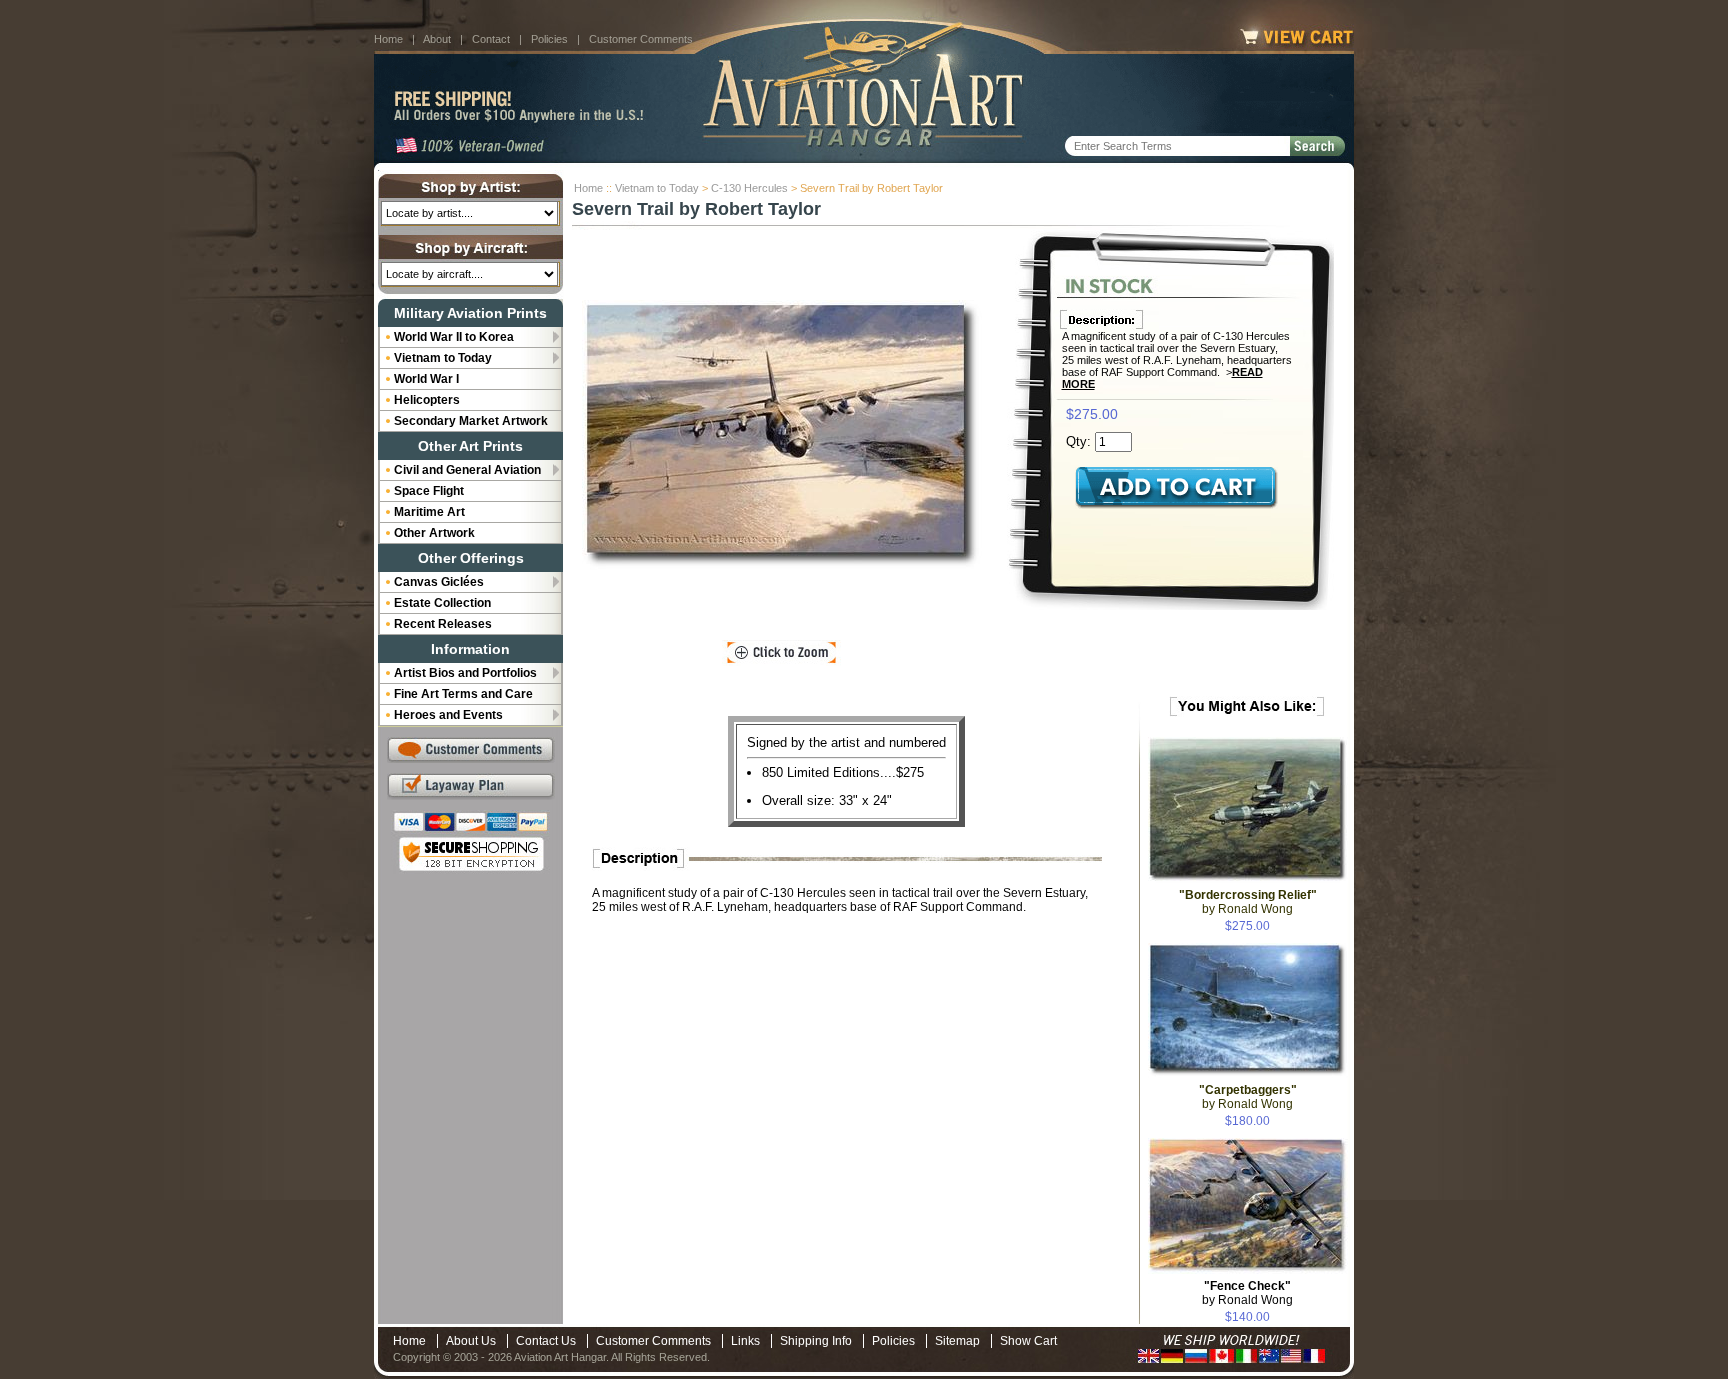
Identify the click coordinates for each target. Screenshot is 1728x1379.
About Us (471, 1341)
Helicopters (427, 400)
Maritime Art (429, 512)
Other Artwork (434, 533)
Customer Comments (641, 39)
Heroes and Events (448, 715)
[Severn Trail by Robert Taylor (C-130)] (782, 435)
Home (388, 39)
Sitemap (957, 1341)
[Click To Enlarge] (781, 653)
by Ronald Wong (1247, 1293)
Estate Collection (442, 603)
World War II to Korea (454, 337)
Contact (491, 39)
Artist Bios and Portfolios (465, 673)
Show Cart (1028, 1341)
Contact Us (546, 1341)
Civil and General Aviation (467, 470)
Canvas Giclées (439, 582)
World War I (426, 379)
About (437, 39)
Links (745, 1341)
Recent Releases (443, 624)
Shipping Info (816, 1341)
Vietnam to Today (657, 188)
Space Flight (429, 491)
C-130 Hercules (749, 188)
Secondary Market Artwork (471, 421)
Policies (549, 39)
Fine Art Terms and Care (463, 694)
